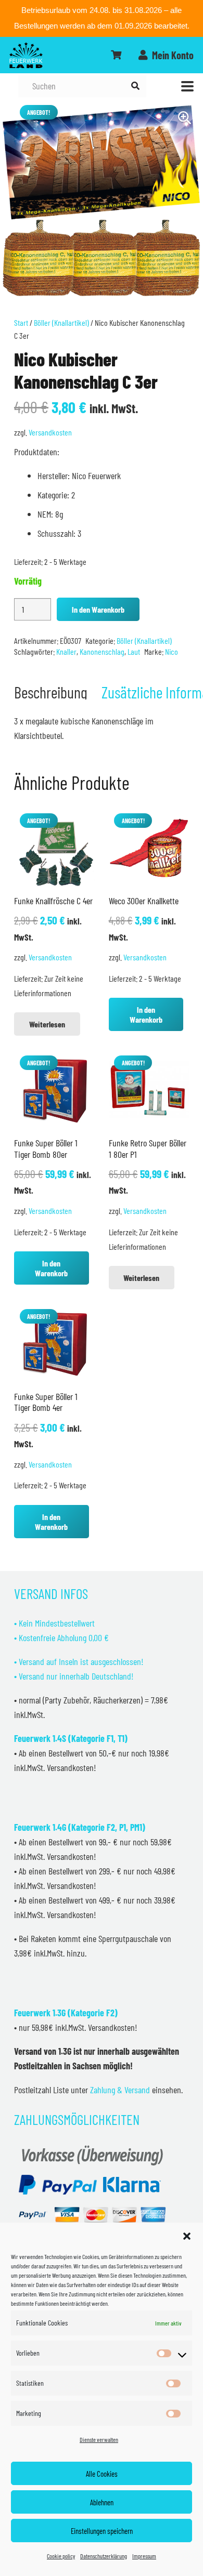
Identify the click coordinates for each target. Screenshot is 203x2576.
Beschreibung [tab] (51, 692)
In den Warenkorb (98, 609)
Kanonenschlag (102, 651)
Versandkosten (50, 432)
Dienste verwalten (99, 2439)
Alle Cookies (102, 2474)
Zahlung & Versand (120, 2090)
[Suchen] (135, 86)
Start (21, 322)
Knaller (66, 651)
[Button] (116, 55)
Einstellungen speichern (102, 2531)
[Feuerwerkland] (26, 55)
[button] (187, 2236)
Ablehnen (102, 2502)
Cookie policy (61, 2556)
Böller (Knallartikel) (61, 322)
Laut (134, 651)
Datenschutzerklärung (104, 2556)
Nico (172, 651)
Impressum (144, 2556)
